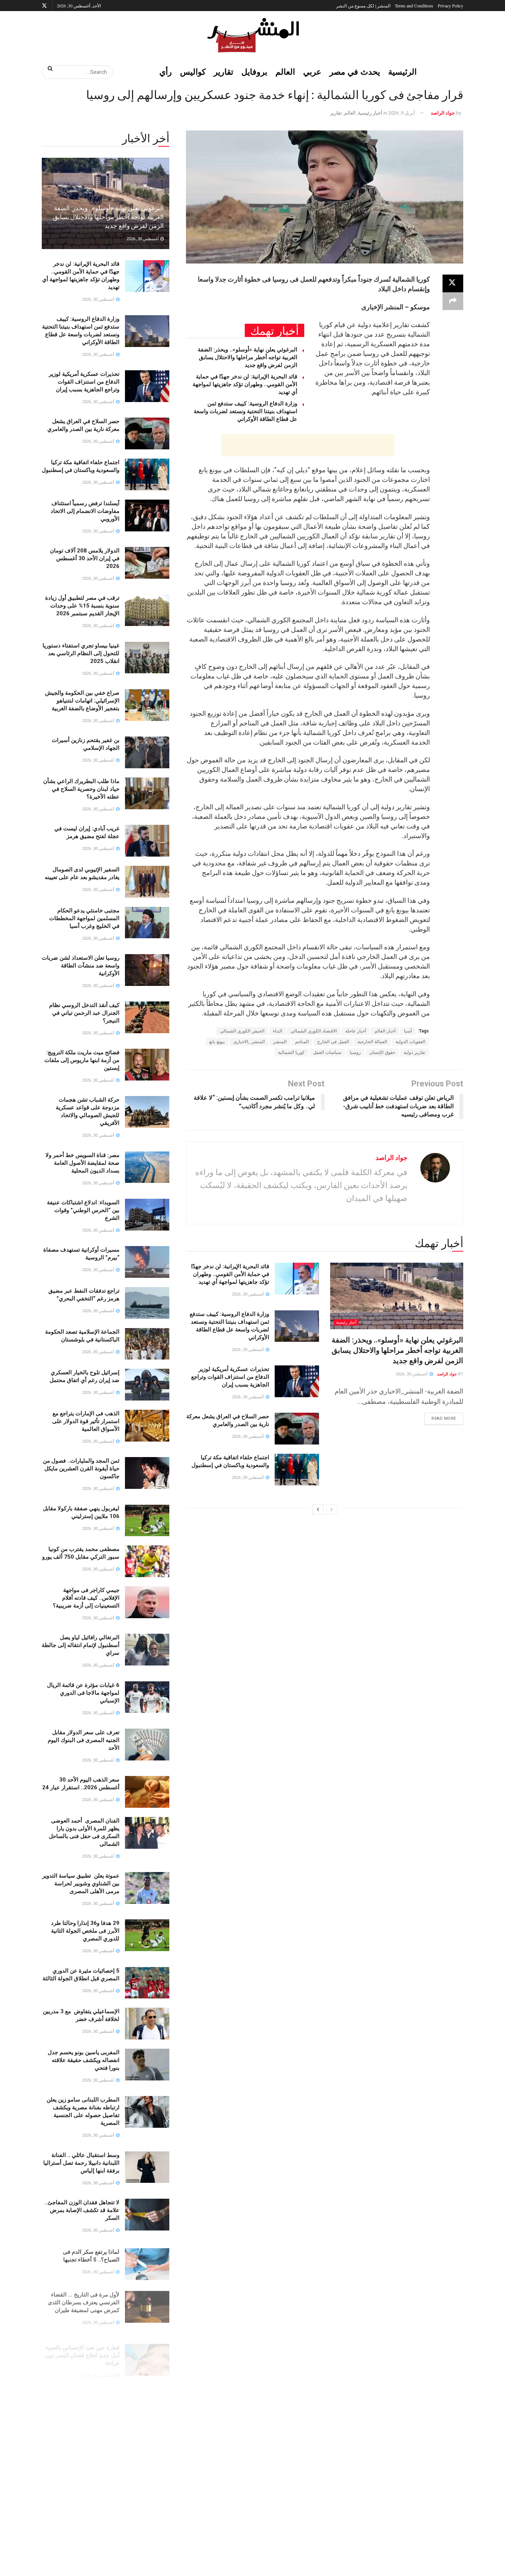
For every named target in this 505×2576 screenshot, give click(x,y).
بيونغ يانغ (217, 1042)
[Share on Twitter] (453, 283)
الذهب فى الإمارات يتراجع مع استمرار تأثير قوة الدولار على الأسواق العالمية (86, 1421)
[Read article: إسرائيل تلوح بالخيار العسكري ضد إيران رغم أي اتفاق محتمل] (147, 1385)
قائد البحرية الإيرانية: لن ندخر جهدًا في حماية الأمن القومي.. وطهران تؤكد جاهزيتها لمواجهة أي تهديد (245, 384)
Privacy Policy (450, 6)
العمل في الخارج (333, 1042)
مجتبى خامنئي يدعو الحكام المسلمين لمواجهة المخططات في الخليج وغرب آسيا (84, 918)
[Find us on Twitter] (44, 6)
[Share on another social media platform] (453, 301)
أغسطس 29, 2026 (99, 2421)
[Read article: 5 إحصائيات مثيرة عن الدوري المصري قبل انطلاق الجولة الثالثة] (147, 1983)
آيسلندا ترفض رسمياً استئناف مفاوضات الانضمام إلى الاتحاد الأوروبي (85, 511)
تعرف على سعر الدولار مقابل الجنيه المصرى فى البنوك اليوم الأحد (84, 1740)
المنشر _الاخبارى (249, 1042)
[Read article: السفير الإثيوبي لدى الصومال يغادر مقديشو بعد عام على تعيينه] (147, 882)
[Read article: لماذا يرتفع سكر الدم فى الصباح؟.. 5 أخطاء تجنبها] (147, 2262)
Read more (440, 1417)
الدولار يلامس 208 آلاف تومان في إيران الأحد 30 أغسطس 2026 (85, 558)
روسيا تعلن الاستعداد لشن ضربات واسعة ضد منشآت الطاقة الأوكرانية (81, 966)
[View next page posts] (318, 1510)
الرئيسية (402, 72)
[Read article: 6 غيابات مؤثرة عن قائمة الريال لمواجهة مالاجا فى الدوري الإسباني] (147, 1697)
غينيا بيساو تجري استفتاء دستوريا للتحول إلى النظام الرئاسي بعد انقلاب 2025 (81, 653)
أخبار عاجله (356, 1031)
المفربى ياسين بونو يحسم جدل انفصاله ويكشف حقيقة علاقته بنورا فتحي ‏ (84, 2060)
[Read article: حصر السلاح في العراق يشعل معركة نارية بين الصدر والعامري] (297, 1429)
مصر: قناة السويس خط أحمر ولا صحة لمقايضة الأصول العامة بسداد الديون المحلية (82, 1163)
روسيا (355, 1052)
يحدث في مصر (355, 72)
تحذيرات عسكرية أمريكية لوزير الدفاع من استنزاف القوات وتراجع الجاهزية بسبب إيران (230, 1377)
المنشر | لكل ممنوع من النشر (363, 6)
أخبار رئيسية (370, 113)
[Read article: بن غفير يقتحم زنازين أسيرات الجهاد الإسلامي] (147, 752)
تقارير (223, 72)
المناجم (302, 1042)
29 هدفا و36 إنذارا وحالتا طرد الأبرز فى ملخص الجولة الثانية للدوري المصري (85, 1931)
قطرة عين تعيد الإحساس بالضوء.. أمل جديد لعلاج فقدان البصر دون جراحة (81, 2346)
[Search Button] (48, 68)
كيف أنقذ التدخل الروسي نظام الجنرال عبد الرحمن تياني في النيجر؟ (84, 1013)
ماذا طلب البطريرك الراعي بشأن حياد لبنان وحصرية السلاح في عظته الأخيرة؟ (81, 789)
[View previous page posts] (332, 1510)
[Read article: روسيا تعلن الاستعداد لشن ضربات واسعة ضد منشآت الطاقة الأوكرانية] (147, 970)
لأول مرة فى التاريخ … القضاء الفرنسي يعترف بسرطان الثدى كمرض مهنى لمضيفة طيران (84, 2298)
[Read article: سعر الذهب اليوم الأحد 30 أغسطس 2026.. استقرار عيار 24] (147, 1792)
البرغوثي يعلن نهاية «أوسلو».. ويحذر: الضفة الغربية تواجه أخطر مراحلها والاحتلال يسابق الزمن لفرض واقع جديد (248, 357)
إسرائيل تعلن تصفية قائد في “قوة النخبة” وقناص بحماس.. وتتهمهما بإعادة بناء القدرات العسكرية (81, 2559)
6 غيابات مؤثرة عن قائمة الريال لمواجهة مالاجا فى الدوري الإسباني (83, 1693)
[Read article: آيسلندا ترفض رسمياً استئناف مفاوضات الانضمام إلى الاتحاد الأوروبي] (147, 515)
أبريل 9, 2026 (402, 113)
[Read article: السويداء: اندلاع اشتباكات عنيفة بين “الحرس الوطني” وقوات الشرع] (147, 1215)
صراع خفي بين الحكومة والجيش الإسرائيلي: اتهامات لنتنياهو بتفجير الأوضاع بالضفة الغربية (82, 701)
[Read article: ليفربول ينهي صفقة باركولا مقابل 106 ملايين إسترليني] (147, 1521)
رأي (166, 72)
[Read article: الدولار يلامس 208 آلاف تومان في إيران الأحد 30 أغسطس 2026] (147, 563)
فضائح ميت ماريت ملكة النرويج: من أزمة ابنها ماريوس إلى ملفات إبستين (82, 1060)
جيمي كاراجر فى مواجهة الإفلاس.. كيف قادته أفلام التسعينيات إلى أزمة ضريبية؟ (86, 1598)
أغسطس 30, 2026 (412, 1374)
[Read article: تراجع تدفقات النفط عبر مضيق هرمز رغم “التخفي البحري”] (147, 1303)
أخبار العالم (385, 1031)
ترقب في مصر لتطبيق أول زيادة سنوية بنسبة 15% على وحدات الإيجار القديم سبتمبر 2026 (82, 606)
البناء (277, 1031)
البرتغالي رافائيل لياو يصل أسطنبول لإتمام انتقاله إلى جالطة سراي (81, 1645)
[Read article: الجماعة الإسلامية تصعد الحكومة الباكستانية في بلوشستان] (147, 1344)
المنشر (280, 1042)
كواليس (193, 72)
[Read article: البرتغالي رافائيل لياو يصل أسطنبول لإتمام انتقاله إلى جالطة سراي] (147, 1650)
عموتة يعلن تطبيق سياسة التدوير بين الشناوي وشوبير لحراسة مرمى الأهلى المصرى (81, 1883)
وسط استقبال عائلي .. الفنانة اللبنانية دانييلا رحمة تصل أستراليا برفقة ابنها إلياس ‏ (81, 2163)
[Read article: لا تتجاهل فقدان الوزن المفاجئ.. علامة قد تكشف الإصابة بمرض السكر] (147, 2215)
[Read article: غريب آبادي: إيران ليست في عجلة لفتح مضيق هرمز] (147, 841)
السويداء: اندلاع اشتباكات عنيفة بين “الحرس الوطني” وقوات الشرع (83, 1210)
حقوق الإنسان (382, 1052)
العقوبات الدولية (410, 1042)
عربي (312, 72)
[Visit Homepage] (253, 35)
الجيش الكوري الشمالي (242, 1031)
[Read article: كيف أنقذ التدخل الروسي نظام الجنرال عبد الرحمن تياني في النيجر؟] (147, 1017)
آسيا (408, 1031)
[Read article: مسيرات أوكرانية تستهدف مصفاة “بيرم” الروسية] (147, 1262)
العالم (285, 72)
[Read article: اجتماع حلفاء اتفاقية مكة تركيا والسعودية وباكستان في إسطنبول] (297, 1470)
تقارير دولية (414, 1052)
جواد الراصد (443, 113)
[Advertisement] (308, 445)
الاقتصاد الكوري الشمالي (314, 1031)
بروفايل (254, 72)
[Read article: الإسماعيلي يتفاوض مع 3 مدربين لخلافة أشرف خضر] (147, 2024)
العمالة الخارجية (372, 1042)
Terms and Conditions (414, 6)
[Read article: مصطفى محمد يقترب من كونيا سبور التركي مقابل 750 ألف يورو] (147, 1561)
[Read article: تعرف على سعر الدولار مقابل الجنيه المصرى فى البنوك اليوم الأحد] (147, 1745)
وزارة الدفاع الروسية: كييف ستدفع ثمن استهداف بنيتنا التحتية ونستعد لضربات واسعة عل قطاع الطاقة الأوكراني (245, 411)
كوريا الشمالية (291, 1052)
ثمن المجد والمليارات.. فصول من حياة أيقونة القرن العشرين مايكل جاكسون (81, 1469)
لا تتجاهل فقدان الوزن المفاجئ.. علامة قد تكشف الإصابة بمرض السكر (82, 2210)
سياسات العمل (327, 1052)
